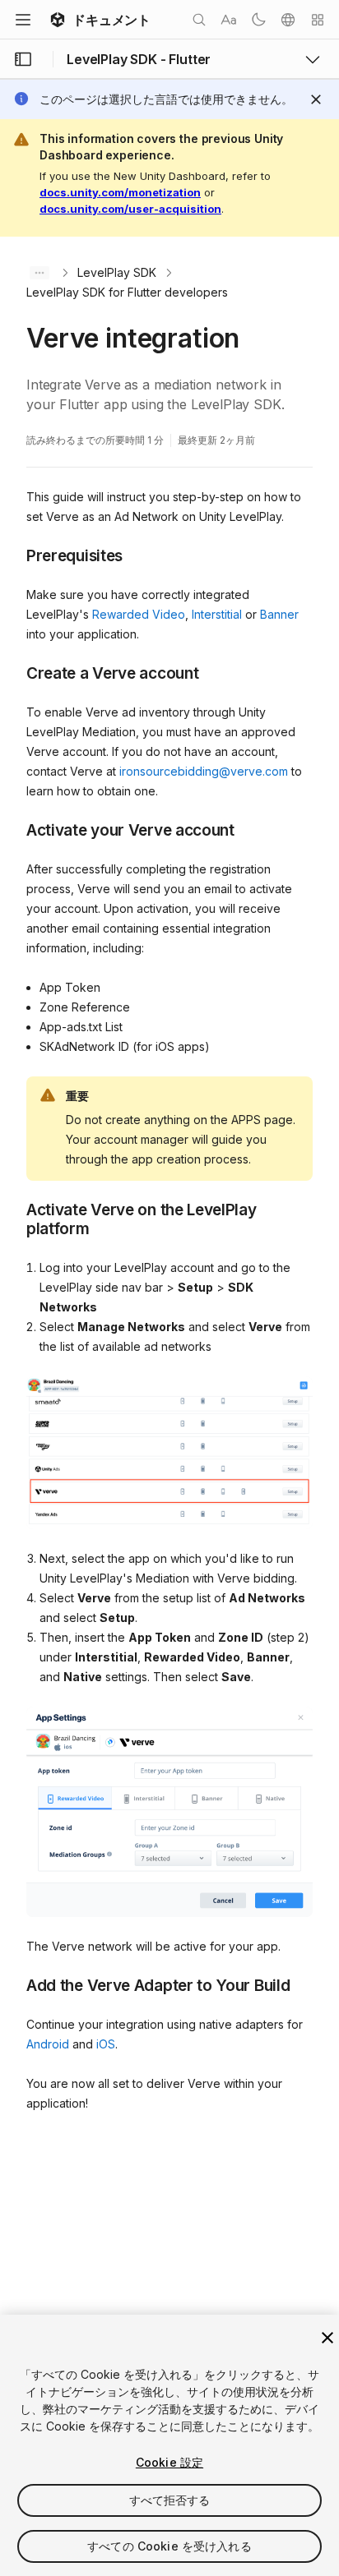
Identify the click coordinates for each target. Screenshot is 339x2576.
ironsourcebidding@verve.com (204, 771)
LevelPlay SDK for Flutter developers (127, 292)
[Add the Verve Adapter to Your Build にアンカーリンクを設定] (14, 1984)
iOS (106, 2044)
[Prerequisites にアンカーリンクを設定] (14, 555)
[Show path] (39, 273)
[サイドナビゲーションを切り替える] (23, 59)
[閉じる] (327, 2338)
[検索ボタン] (199, 20)
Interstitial (217, 614)
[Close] (316, 99)
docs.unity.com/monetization (120, 192)
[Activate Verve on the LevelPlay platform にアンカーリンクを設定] (14, 1209)
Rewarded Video (139, 614)
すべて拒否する (170, 2500)
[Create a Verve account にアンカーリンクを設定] (14, 672)
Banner (279, 614)
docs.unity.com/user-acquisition (130, 209)
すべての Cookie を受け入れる (169, 2546)
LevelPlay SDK (117, 272)
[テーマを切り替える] (258, 20)
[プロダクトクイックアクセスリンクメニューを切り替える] (313, 59)
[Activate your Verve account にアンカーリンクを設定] (14, 829)
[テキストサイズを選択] (229, 20)
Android (48, 2044)
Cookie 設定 (169, 2462)
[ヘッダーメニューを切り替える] (23, 20)
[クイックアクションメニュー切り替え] (318, 20)
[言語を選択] (288, 20)
